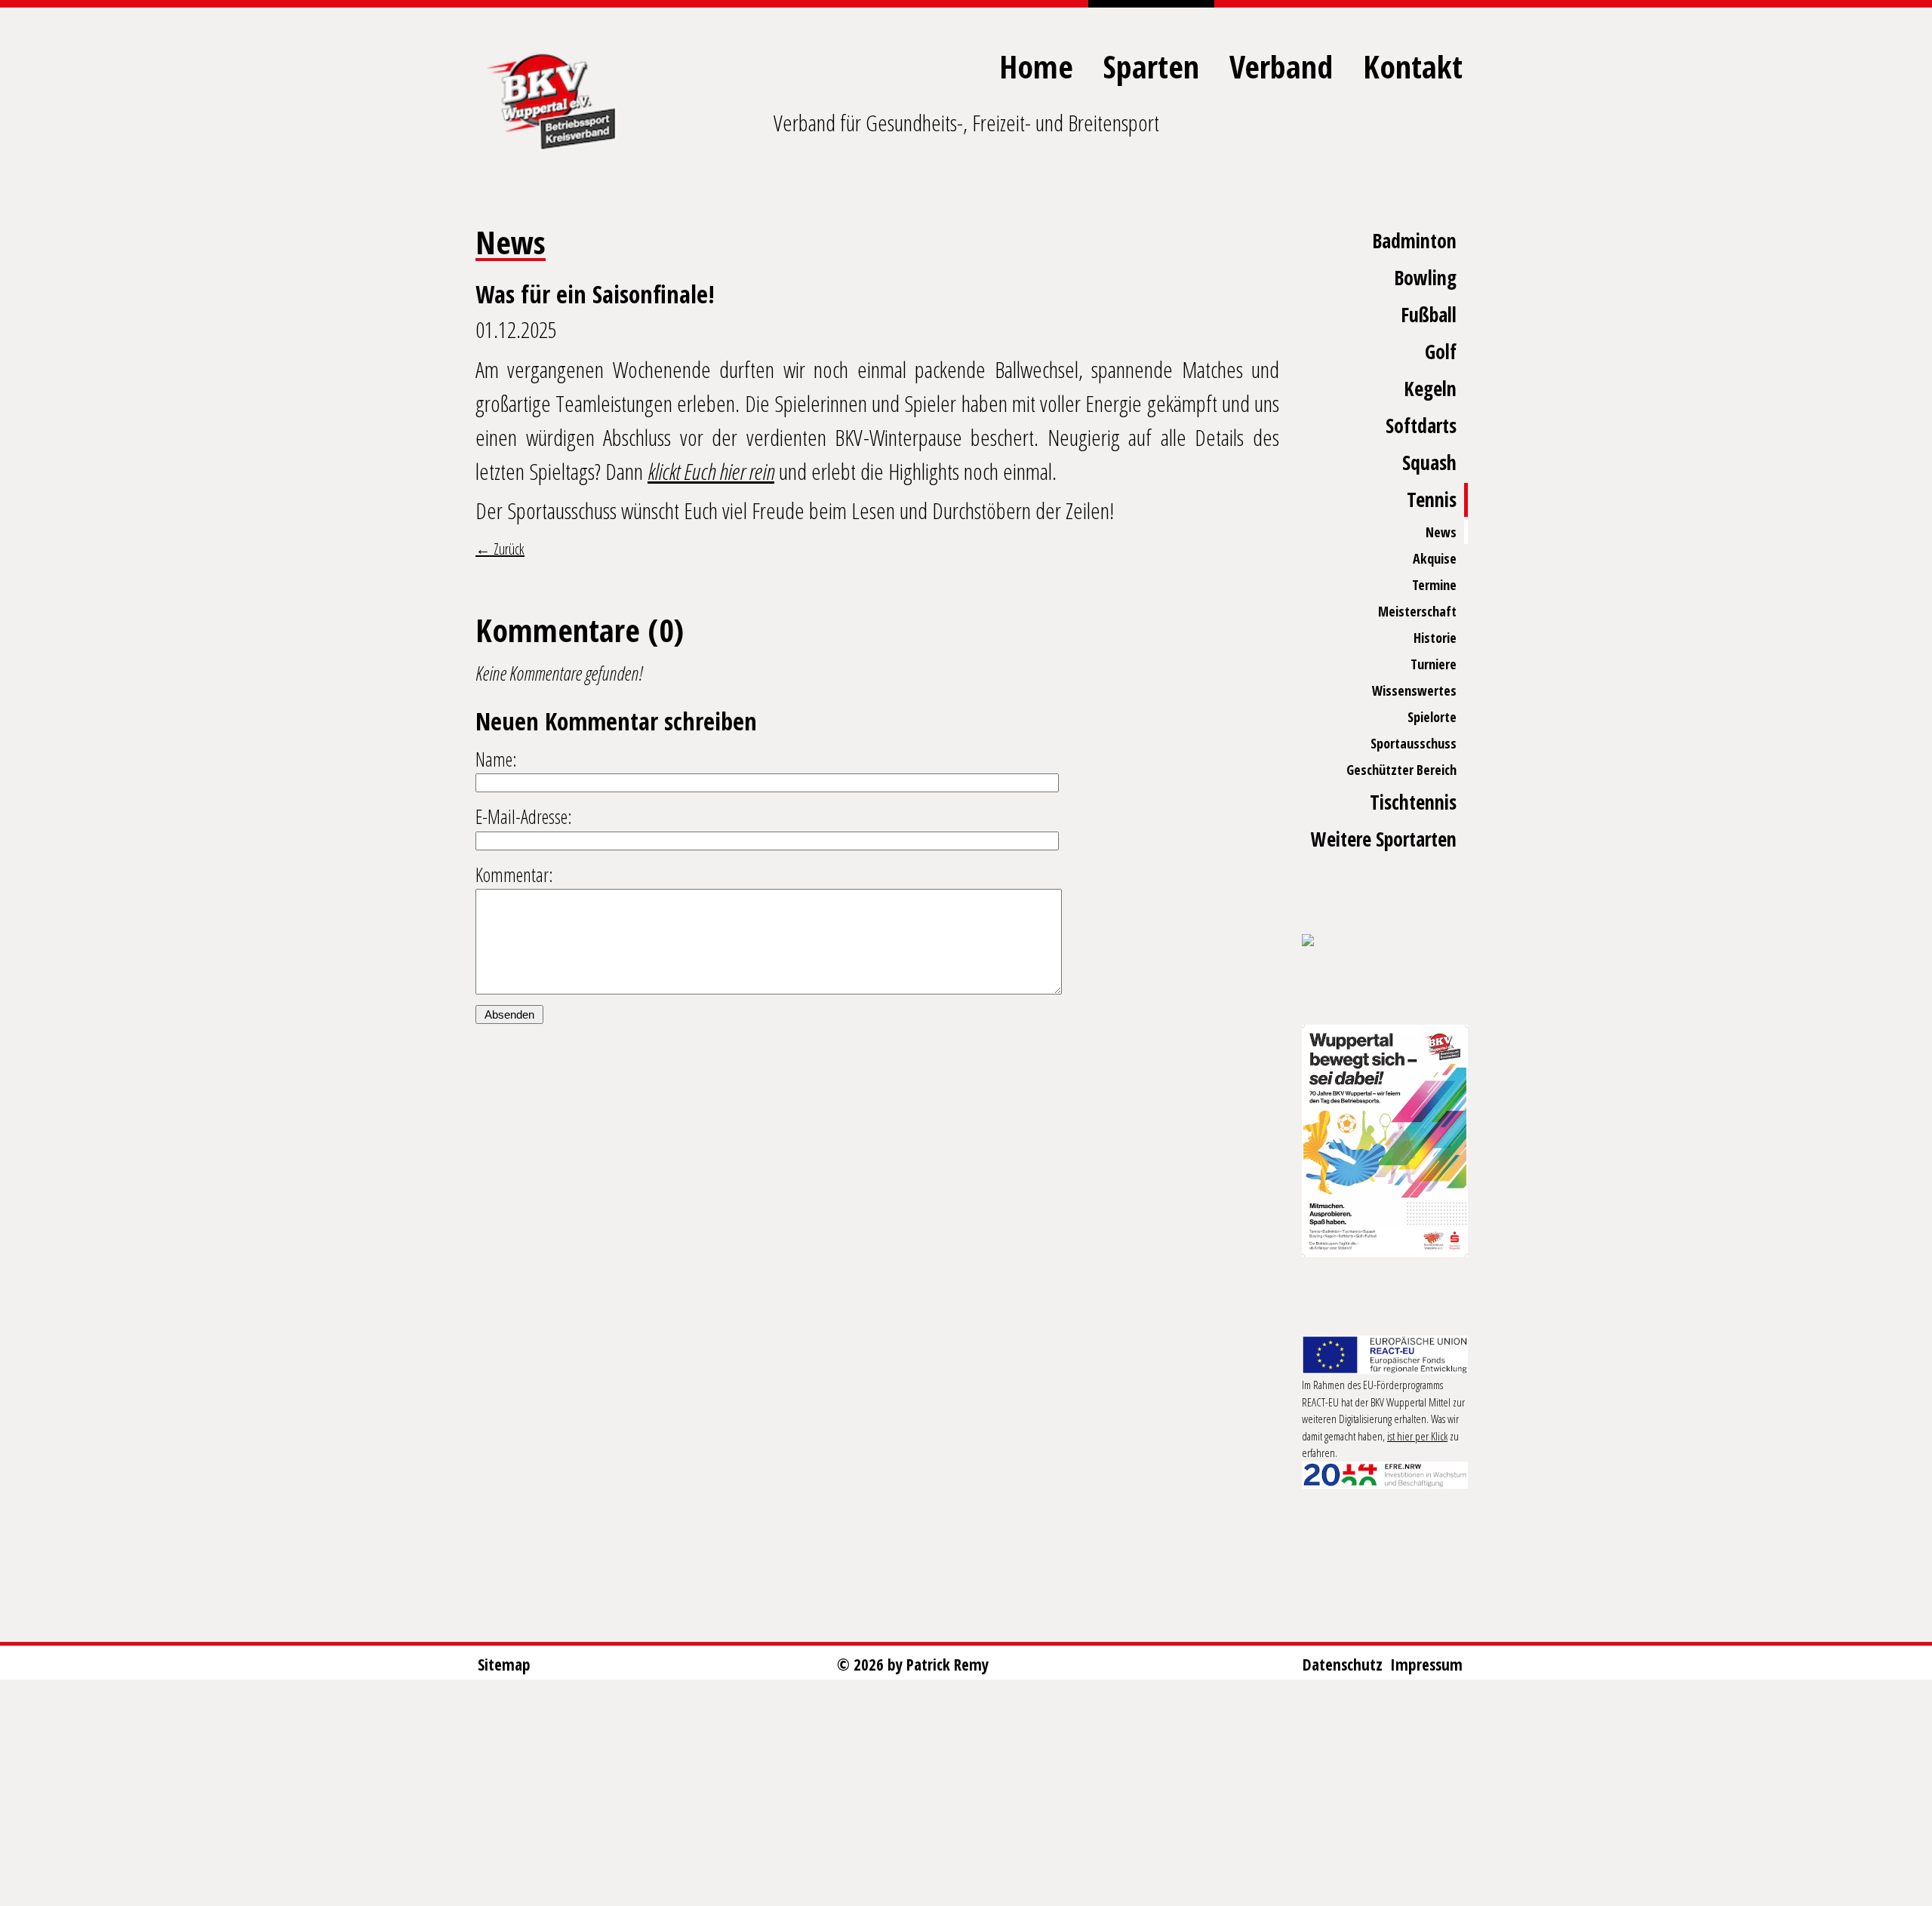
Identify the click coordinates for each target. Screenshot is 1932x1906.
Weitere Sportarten (1384, 839)
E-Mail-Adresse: (524, 816)
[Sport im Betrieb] (1385, 942)
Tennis (1432, 500)
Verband (1281, 66)
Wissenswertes (1414, 690)
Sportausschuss (1414, 743)
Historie (1435, 638)
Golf (1441, 352)
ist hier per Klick (1417, 1436)
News (1441, 532)
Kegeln (1430, 389)
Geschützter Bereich (1401, 770)
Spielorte (1432, 717)
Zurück (508, 549)
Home (1036, 66)
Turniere (1434, 664)
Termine (1434, 585)
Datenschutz (1343, 1665)
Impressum (1426, 1665)
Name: (496, 759)
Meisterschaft (1417, 611)
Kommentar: (514, 875)
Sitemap (504, 1665)
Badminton (1414, 241)
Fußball (1429, 315)
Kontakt (1413, 66)
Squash (1429, 463)
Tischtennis (1413, 802)
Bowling (1425, 278)
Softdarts (1421, 426)
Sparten (1151, 66)
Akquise (1435, 558)
